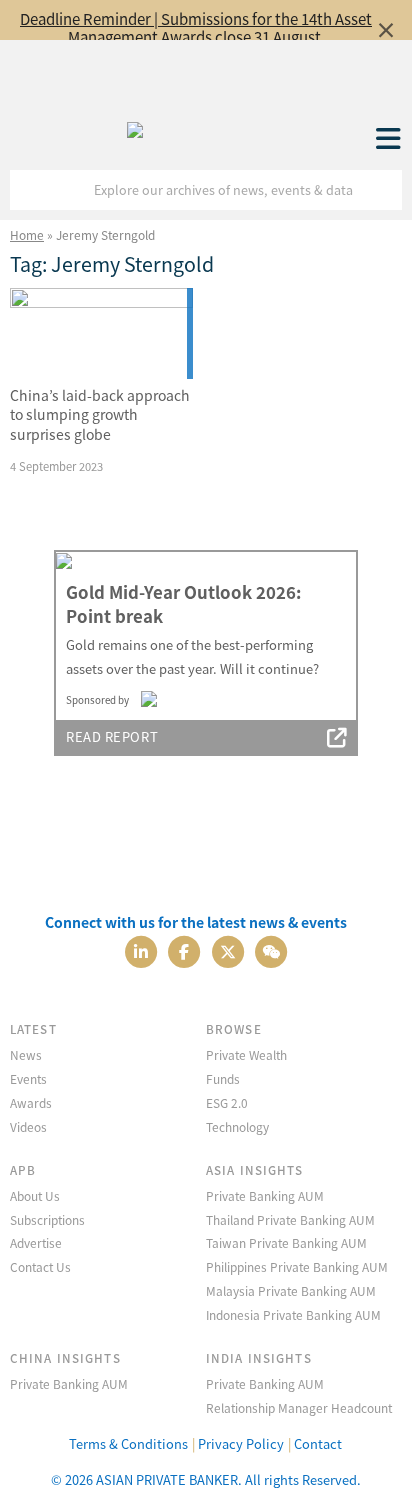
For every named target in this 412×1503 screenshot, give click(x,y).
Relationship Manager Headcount (299, 1407)
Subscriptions (47, 1219)
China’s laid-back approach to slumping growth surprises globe (100, 414)
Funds (223, 1078)
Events (28, 1078)
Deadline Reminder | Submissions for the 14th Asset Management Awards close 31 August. (196, 27)
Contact (318, 1443)
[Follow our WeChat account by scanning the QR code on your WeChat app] (271, 950)
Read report (112, 736)
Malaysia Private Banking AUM (291, 1290)
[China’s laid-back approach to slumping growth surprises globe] (101, 334)
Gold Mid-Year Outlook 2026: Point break (183, 604)
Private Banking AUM (265, 1195)
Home (27, 234)
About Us (35, 1195)
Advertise (36, 1242)
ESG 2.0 (227, 1102)
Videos (28, 1126)
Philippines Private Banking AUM (297, 1266)
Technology (237, 1126)
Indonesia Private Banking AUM (293, 1314)
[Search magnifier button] (382, 190)
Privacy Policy (241, 1443)
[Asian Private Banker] (135, 125)
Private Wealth (246, 1054)
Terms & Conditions (128, 1443)
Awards (31, 1102)
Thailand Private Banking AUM (290, 1219)
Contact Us (40, 1266)
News (26, 1054)
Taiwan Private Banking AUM (286, 1242)
